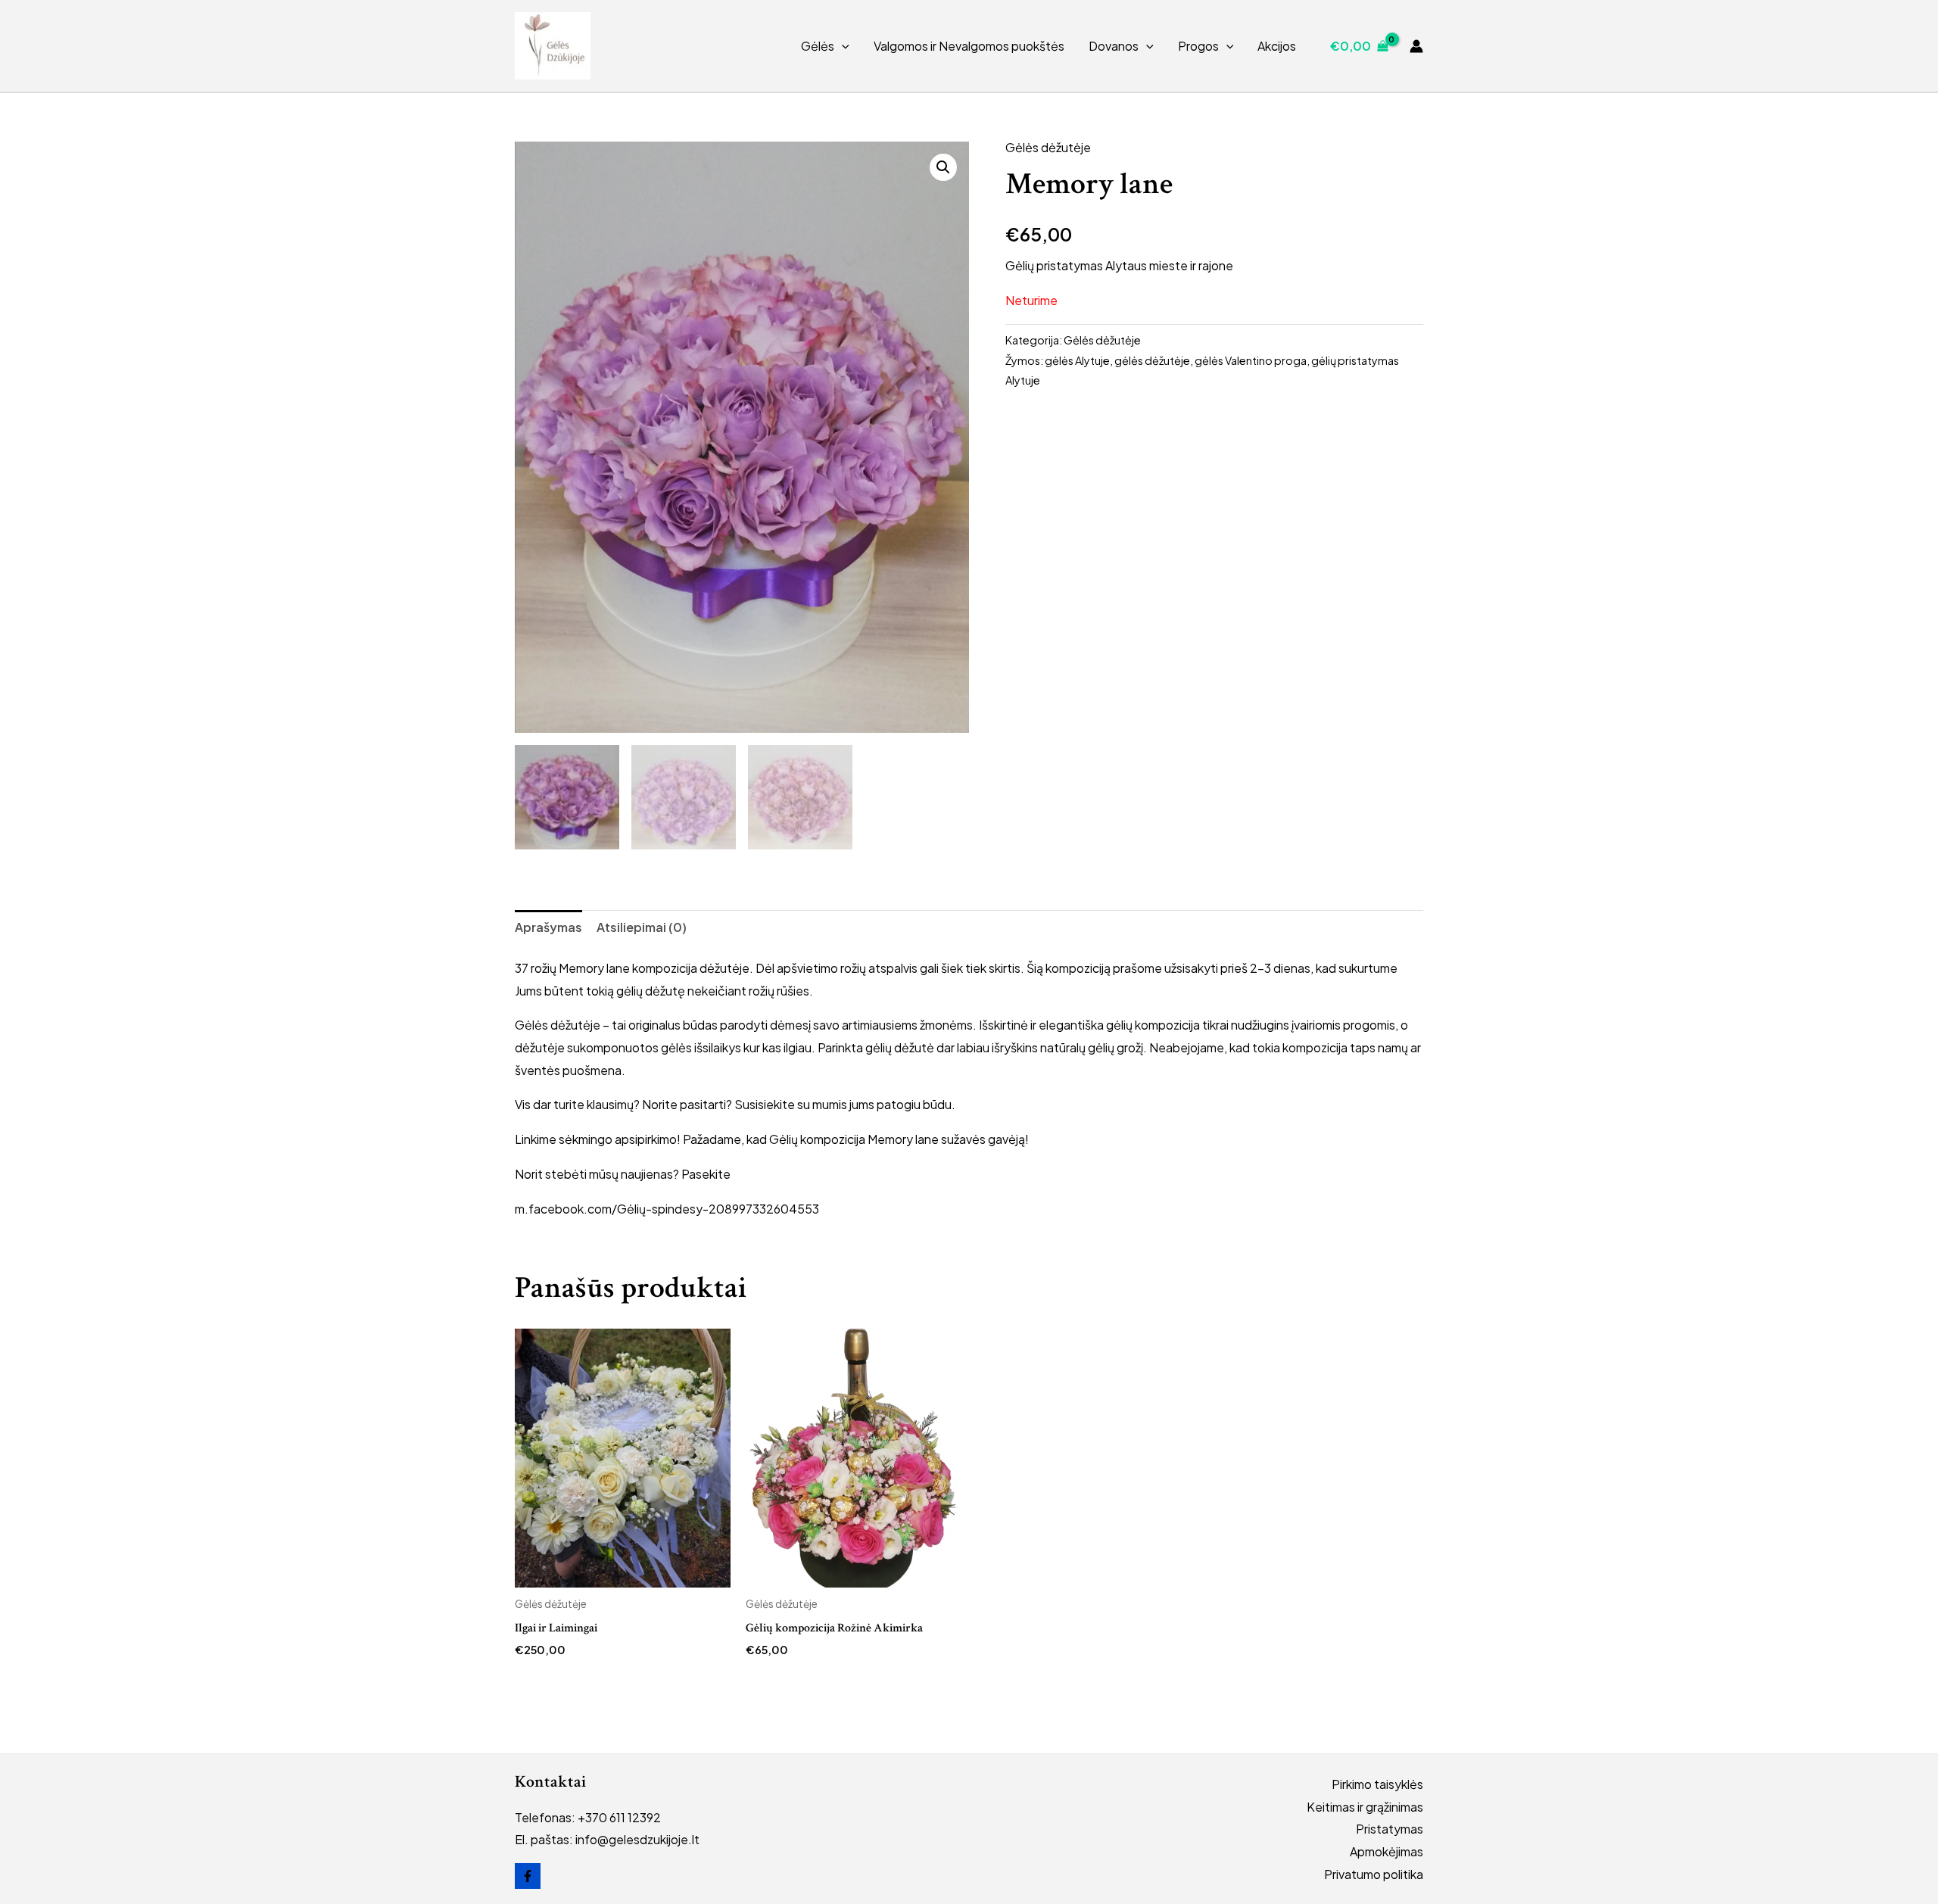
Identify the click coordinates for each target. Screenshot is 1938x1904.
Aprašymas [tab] (548, 927)
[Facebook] (528, 1876)
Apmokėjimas (1387, 1851)
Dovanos (1114, 46)
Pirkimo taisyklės (1377, 1784)
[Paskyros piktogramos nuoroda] (1416, 46)
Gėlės (818, 46)
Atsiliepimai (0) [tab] (642, 927)
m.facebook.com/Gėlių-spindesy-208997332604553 (667, 1209)
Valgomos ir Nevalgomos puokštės (969, 46)
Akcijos (1277, 46)
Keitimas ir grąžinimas (1365, 1807)
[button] (842, 46)
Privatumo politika (1374, 1874)
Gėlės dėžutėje (1048, 147)
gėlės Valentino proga (1251, 360)
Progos (1198, 46)
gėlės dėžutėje (1152, 360)
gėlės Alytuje (1077, 360)
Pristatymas (1390, 1829)
